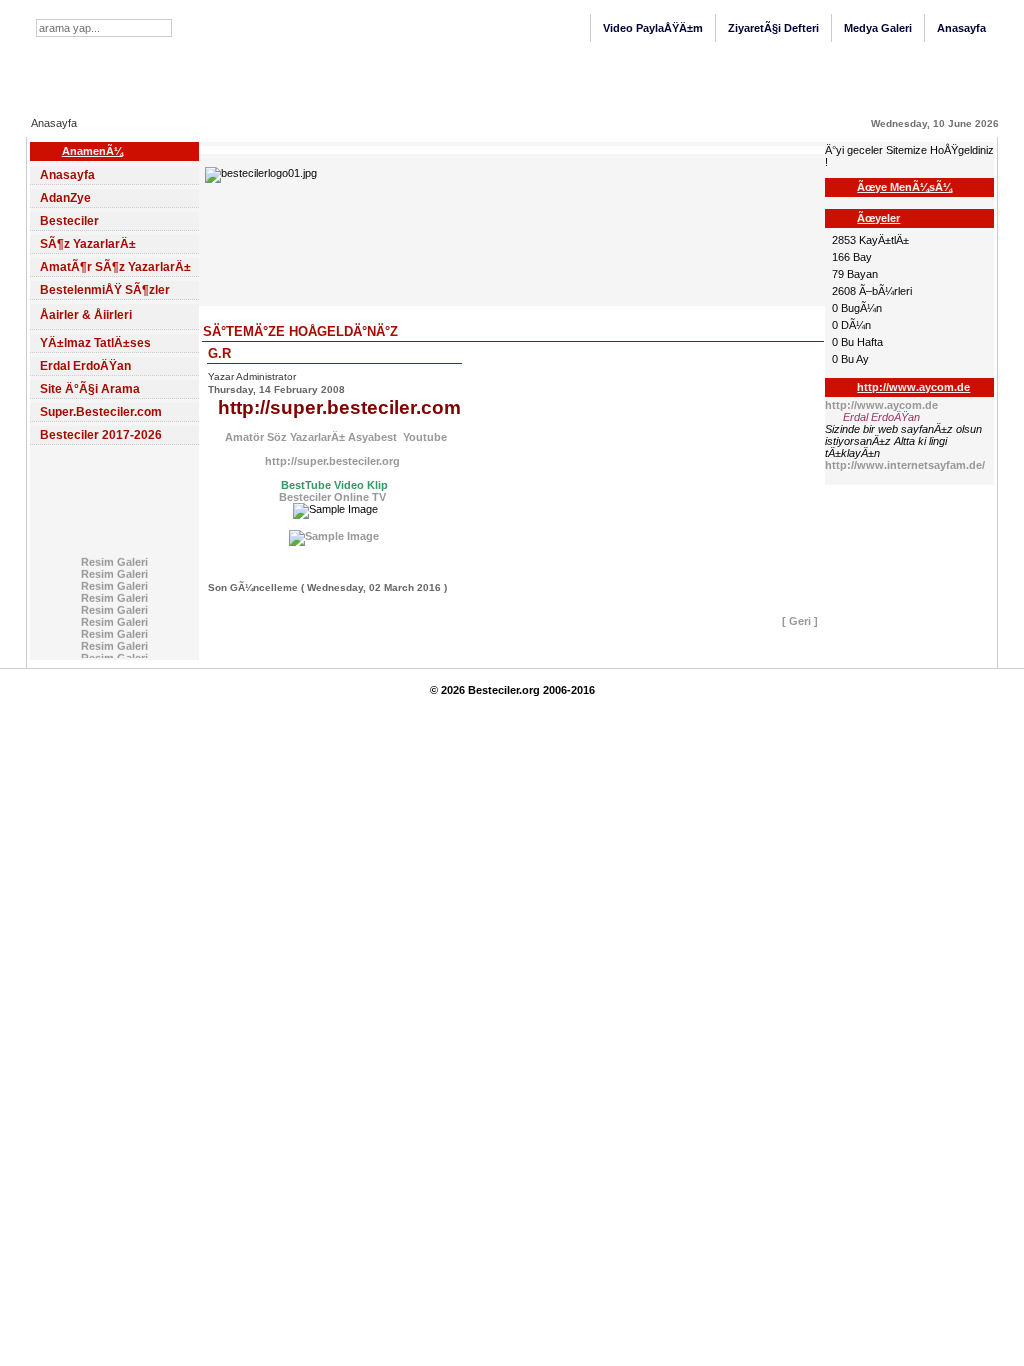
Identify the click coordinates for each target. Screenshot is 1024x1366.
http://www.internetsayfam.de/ (905, 465)
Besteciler (69, 221)
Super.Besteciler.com (101, 412)
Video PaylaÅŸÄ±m (653, 28)
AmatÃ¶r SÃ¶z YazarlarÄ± (115, 267)
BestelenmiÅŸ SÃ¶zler (105, 290)
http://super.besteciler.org (334, 461)
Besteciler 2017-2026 (101, 435)
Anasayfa (961, 28)
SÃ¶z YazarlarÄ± (88, 244)
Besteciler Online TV (332, 497)
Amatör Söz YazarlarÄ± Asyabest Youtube (334, 437)
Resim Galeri (114, 560)
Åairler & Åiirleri (86, 315)
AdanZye (65, 198)
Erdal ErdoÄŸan (85, 366)
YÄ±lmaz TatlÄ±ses (95, 343)
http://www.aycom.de (881, 405)
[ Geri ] (800, 621)
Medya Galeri (878, 28)
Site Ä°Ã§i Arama (90, 389)
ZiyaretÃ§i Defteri (773, 28)
